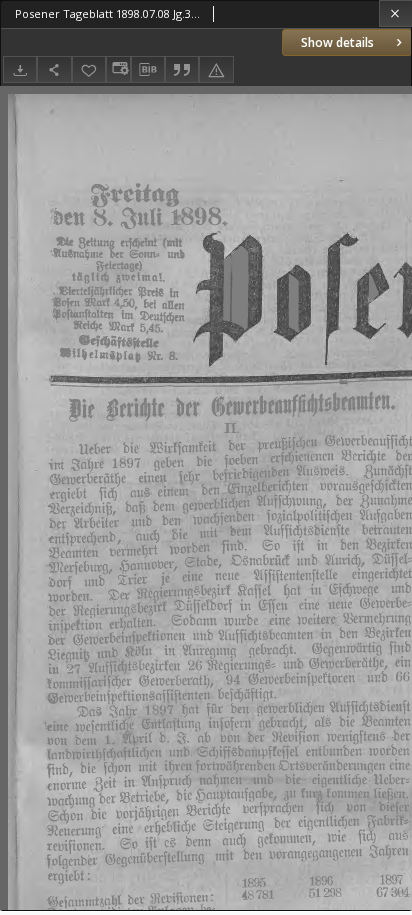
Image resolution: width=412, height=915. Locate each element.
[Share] (54, 69)
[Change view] (118, 69)
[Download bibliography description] (148, 70)
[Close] (395, 13)
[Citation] (182, 69)
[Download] (20, 69)
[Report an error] (216, 69)
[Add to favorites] (89, 69)
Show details (337, 42)
